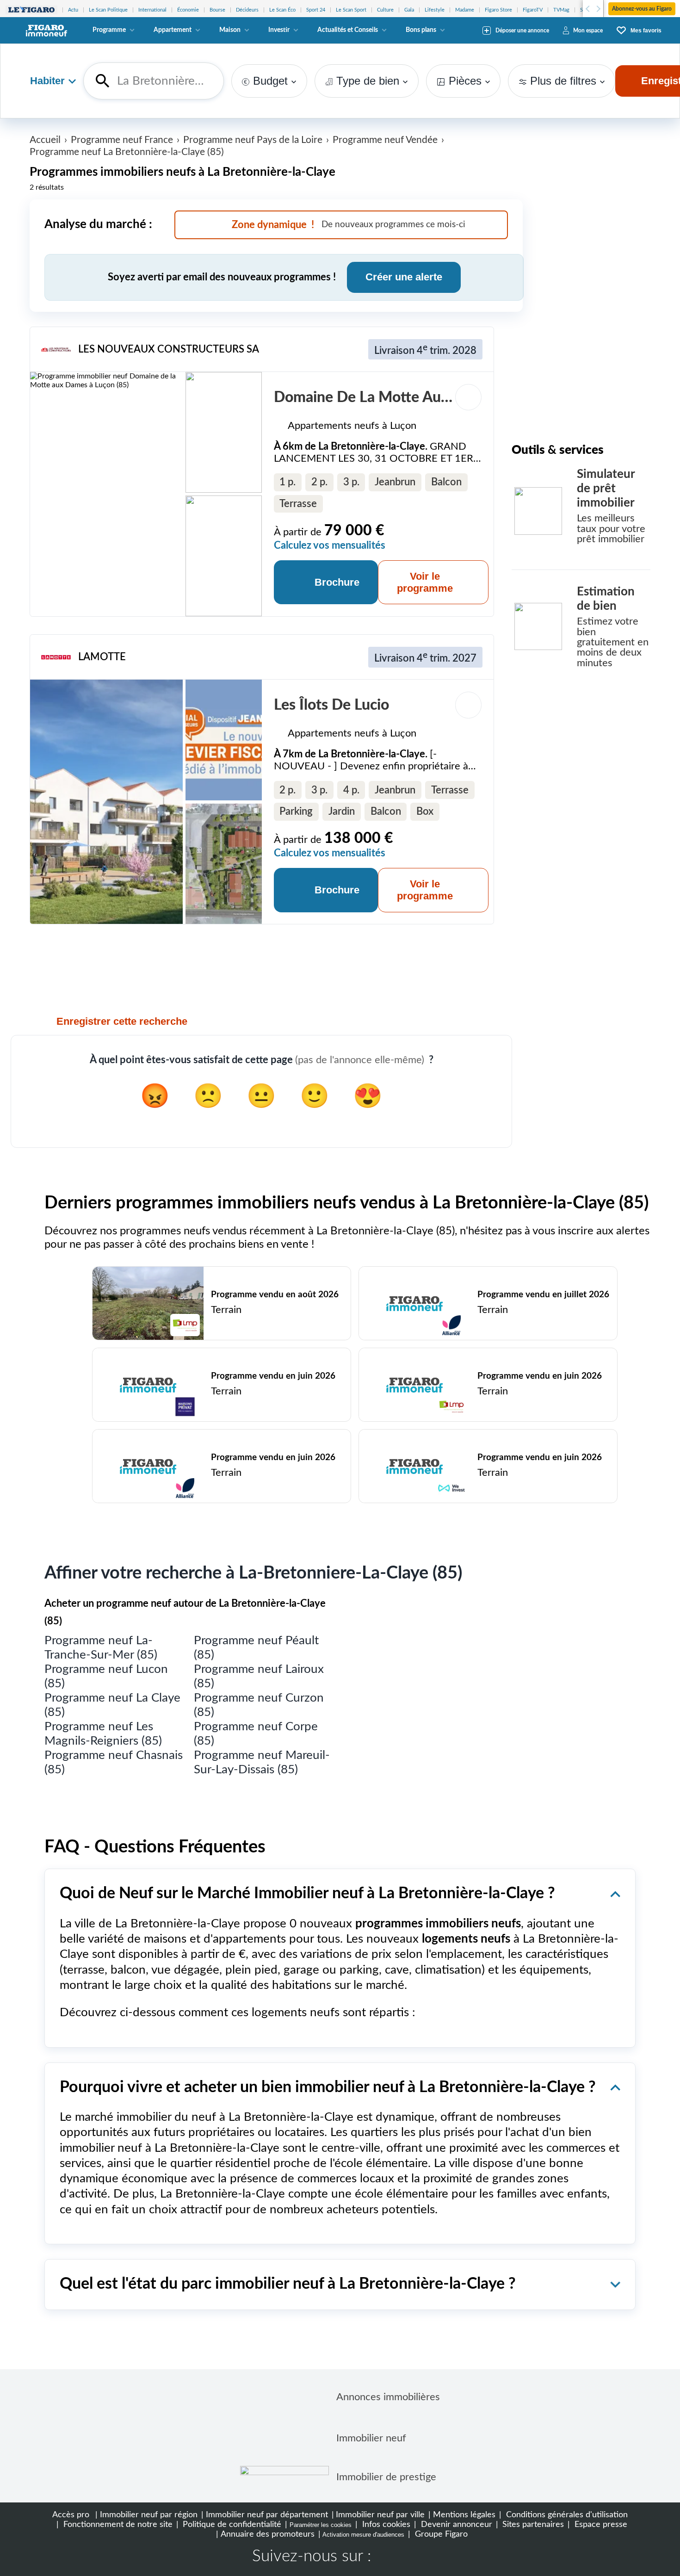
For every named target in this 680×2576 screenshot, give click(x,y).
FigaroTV (533, 10)
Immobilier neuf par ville (380, 2515)
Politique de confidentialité (231, 2524)
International (152, 10)
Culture (385, 10)
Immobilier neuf (371, 2438)
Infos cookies (385, 2524)
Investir (279, 30)
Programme (109, 30)
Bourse (217, 10)
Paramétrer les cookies (321, 2525)
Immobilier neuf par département (267, 2515)
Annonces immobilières (388, 2397)
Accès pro (71, 2515)
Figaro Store (498, 10)
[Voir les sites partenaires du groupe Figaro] (31, 10)
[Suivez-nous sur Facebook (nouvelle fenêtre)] (387, 2557)
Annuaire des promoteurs (268, 2534)
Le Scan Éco (282, 10)
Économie (188, 10)
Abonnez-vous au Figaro (642, 9)
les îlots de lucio (331, 705)
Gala (409, 10)
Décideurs (247, 10)
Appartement (173, 30)
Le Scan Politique (108, 10)
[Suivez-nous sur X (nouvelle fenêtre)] (417, 2557)
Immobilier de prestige (386, 2477)
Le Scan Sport (351, 10)
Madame (465, 10)
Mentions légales (464, 2515)
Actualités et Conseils (348, 30)
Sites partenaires (532, 2524)
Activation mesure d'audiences (363, 2535)
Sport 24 (316, 10)
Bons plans (421, 30)
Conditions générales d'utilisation (566, 2515)
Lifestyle (435, 10)
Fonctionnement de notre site (117, 2524)
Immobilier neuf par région (149, 2515)
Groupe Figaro (440, 2534)
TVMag (561, 10)
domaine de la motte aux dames (386, 397)
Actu (73, 10)
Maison (230, 30)
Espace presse (600, 2524)
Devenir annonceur (455, 2524)
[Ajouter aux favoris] (469, 397)
